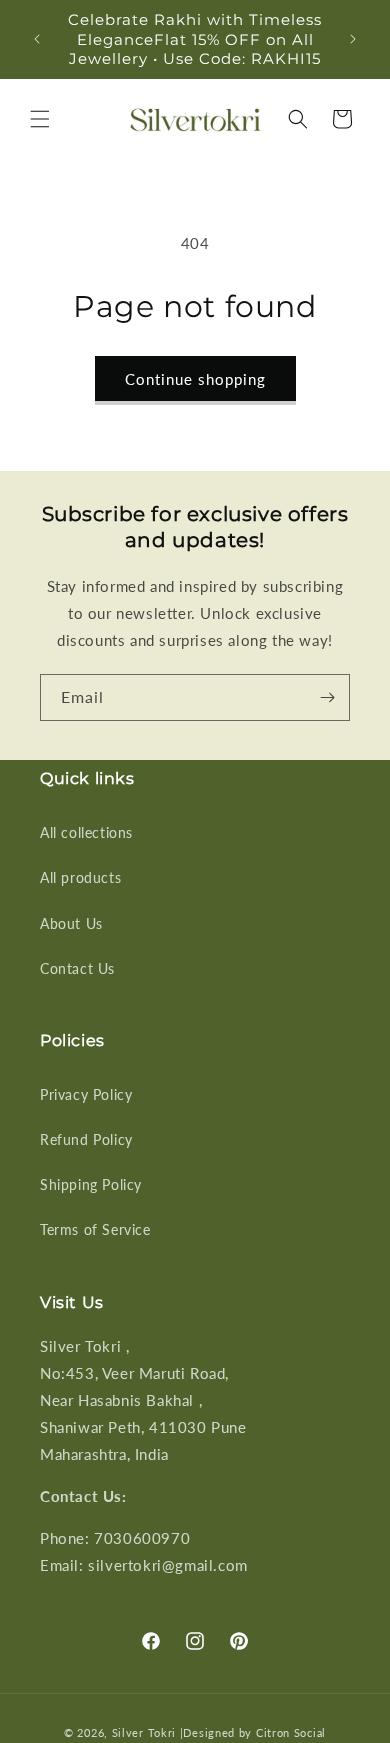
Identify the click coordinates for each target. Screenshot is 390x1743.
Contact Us (77, 968)
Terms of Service (95, 1229)
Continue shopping (195, 379)
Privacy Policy (86, 1094)
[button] (40, 119)
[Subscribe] (327, 697)
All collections (86, 832)
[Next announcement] (353, 39)
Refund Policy (86, 1139)
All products (80, 877)
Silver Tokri (146, 1732)
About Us (71, 923)
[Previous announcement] (37, 39)
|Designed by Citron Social (253, 1732)
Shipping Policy (91, 1184)
